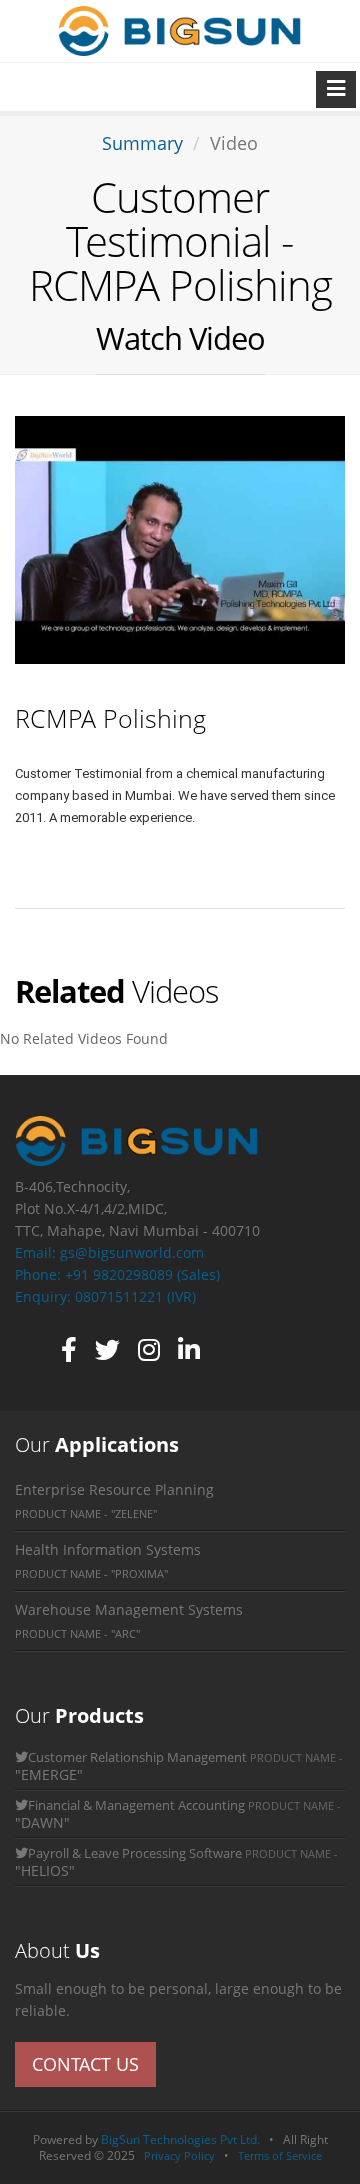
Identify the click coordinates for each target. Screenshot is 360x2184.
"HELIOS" (45, 1870)
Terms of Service (280, 2155)
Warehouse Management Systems (129, 1609)
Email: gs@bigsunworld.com (109, 1252)
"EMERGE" (49, 1774)
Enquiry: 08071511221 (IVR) (105, 1296)
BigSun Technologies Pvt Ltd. (185, 2139)
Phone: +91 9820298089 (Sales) (117, 1274)
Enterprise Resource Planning (114, 1489)
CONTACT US (85, 2064)
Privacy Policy (179, 2155)
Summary (142, 143)
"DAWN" (42, 1822)
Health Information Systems (108, 1549)
